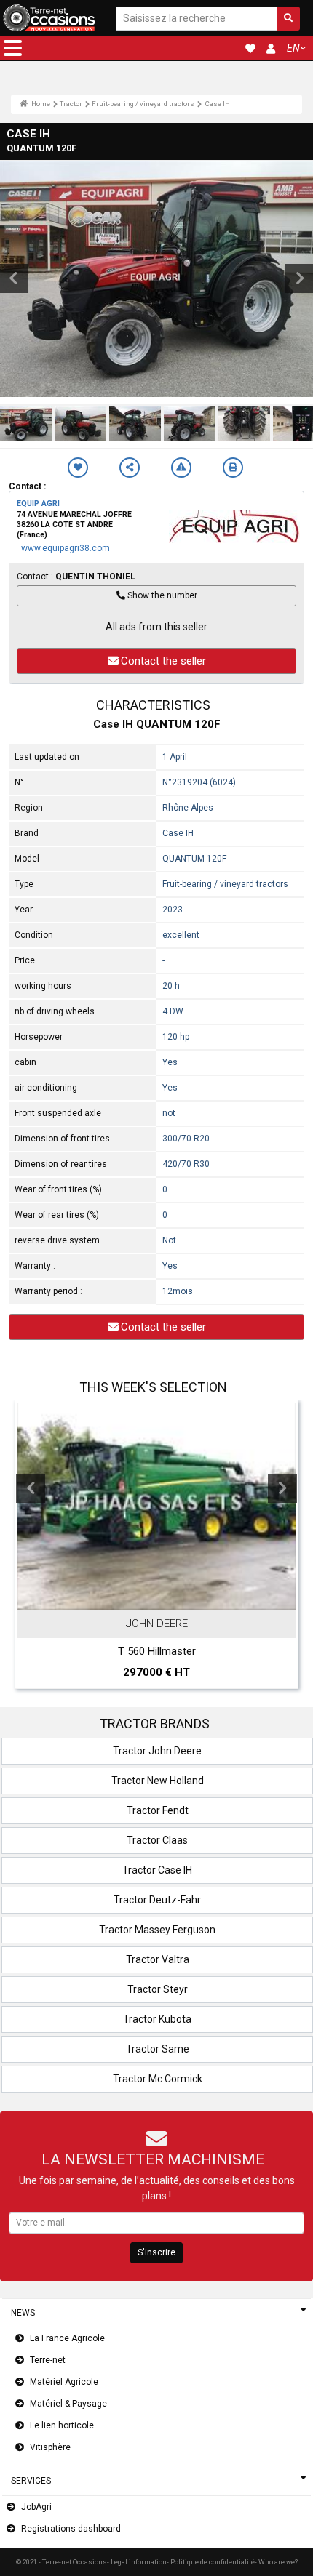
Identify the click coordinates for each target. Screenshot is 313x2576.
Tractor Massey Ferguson (157, 1930)
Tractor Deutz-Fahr (157, 1900)
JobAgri (36, 2507)
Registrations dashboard (71, 2529)
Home (40, 104)
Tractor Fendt (158, 1810)
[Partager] (130, 468)
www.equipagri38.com (66, 548)
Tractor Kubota (157, 2019)
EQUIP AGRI (38, 503)
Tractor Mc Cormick (158, 2079)
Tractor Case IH (157, 1870)
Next (282, 1488)
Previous (31, 1488)
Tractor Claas (157, 1840)
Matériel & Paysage (68, 2404)
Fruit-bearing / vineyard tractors (143, 104)
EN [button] (293, 48)
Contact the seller (163, 661)
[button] (13, 48)
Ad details (164, 1597)
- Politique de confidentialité (211, 2562)
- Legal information (137, 2562)
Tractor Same (158, 2049)
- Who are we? (276, 2562)
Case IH (217, 104)
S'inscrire (156, 2252)
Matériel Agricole (64, 2382)
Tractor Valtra (158, 1959)
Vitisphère (50, 2447)
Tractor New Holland (158, 1781)
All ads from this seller (156, 627)
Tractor (71, 104)
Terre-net (48, 2360)
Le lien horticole (62, 2425)
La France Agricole (67, 2338)
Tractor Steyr (158, 1989)
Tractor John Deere (157, 1751)
